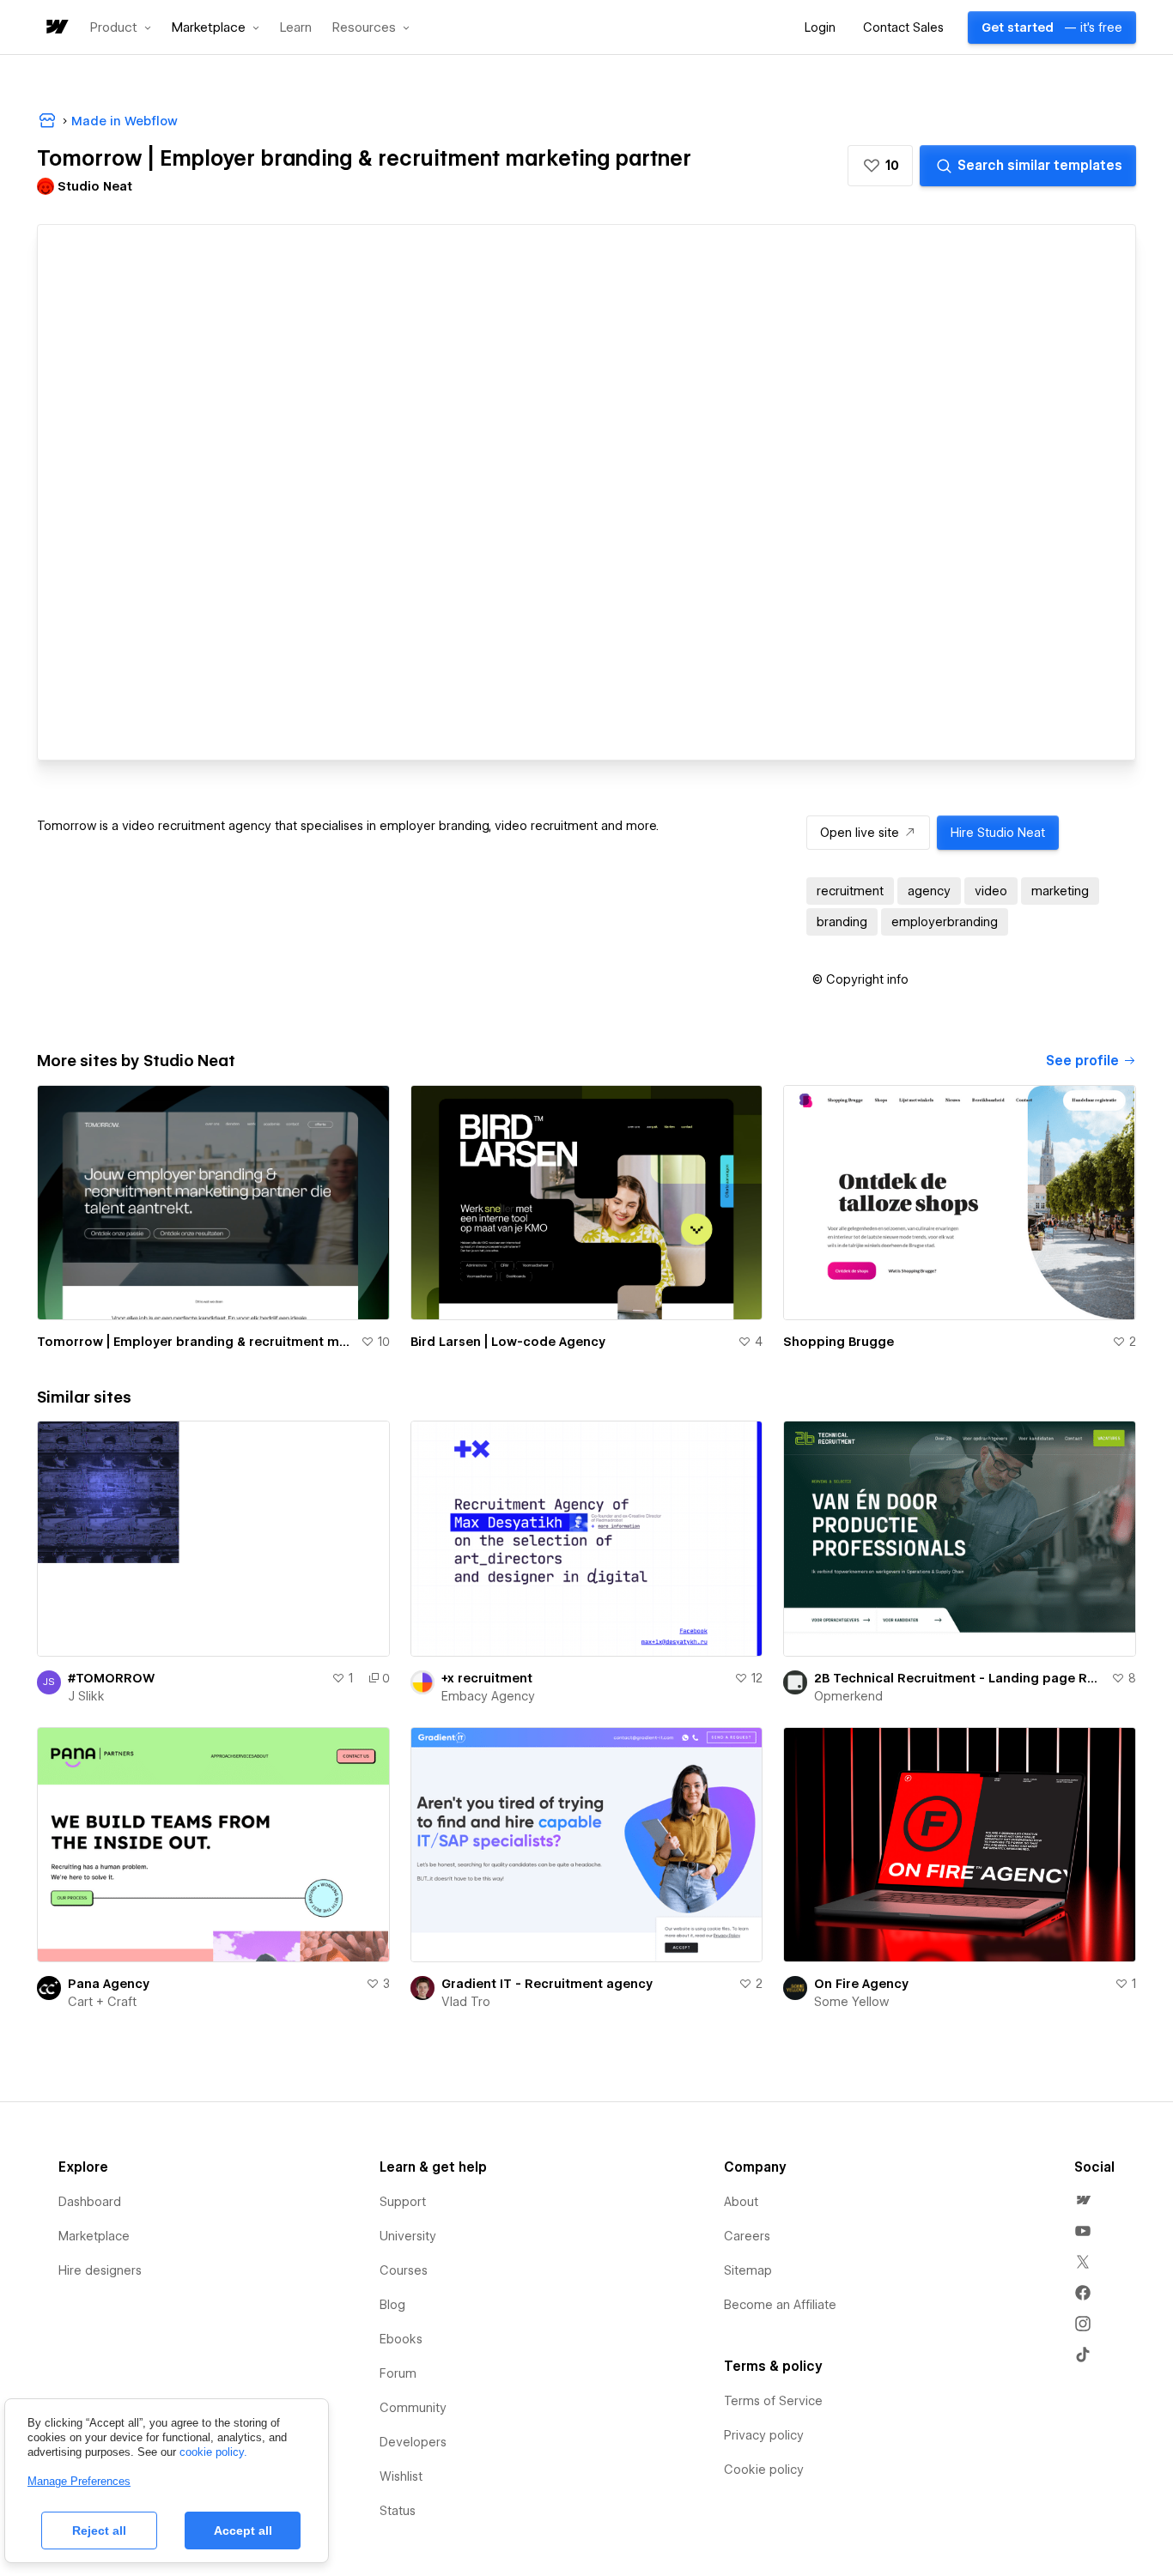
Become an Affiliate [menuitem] (780, 2305)
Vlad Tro (466, 2002)
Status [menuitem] (398, 2511)
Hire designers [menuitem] (100, 2270)
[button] (121, 27)
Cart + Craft (102, 2002)
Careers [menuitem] (747, 2236)
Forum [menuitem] (398, 2373)
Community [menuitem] (413, 2408)
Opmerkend (848, 1696)
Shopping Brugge (839, 1342)
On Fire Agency (861, 1984)
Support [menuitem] (403, 2202)
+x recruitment (487, 1678)
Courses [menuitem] (404, 2270)
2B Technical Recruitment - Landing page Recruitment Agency (959, 1678)
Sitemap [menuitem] (748, 2270)
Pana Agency (109, 1984)
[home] (56, 28)
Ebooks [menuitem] (401, 2339)
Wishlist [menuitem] (401, 2476)
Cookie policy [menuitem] (764, 2470)
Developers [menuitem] (413, 2442)
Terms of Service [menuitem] (773, 2401)
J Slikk (86, 1696)
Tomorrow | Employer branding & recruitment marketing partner (195, 1342)
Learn (296, 28)
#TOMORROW (111, 1678)
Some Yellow (851, 2002)
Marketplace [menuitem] (94, 2236)
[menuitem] (1083, 2200)
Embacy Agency (488, 1696)
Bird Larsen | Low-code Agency (508, 1342)
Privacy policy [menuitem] (764, 2435)
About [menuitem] (741, 2202)
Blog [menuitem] (392, 2305)
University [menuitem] (408, 2236)
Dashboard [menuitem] (90, 2202)
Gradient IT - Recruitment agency (547, 1984)
